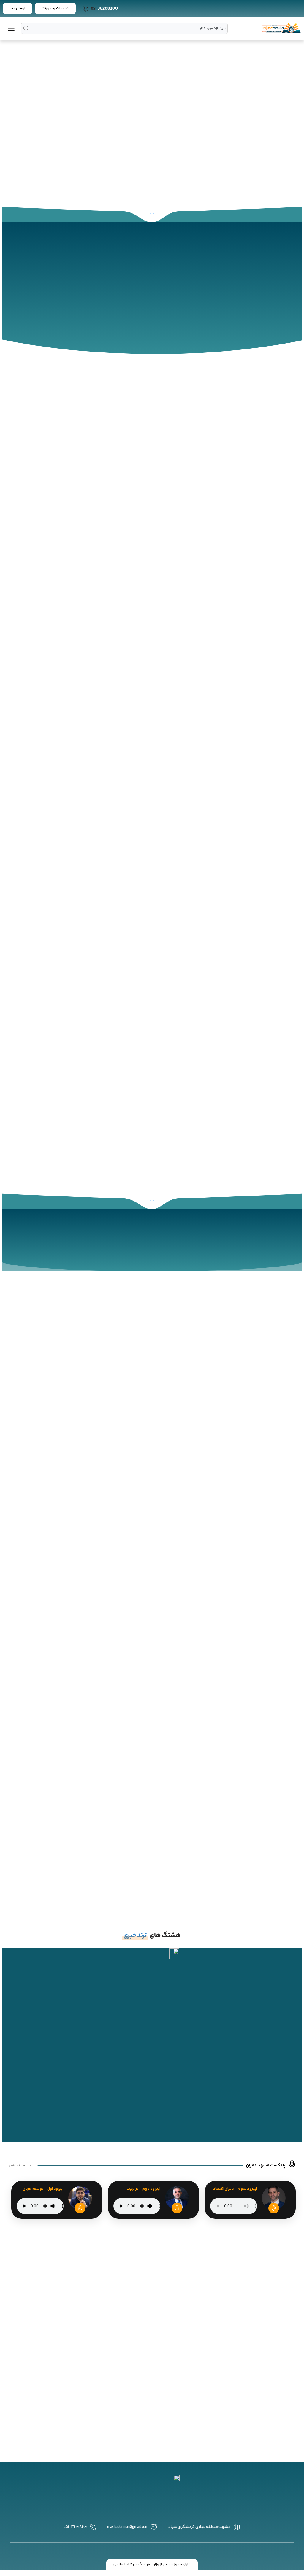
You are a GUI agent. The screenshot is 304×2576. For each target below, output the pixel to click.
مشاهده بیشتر (20, 2166)
